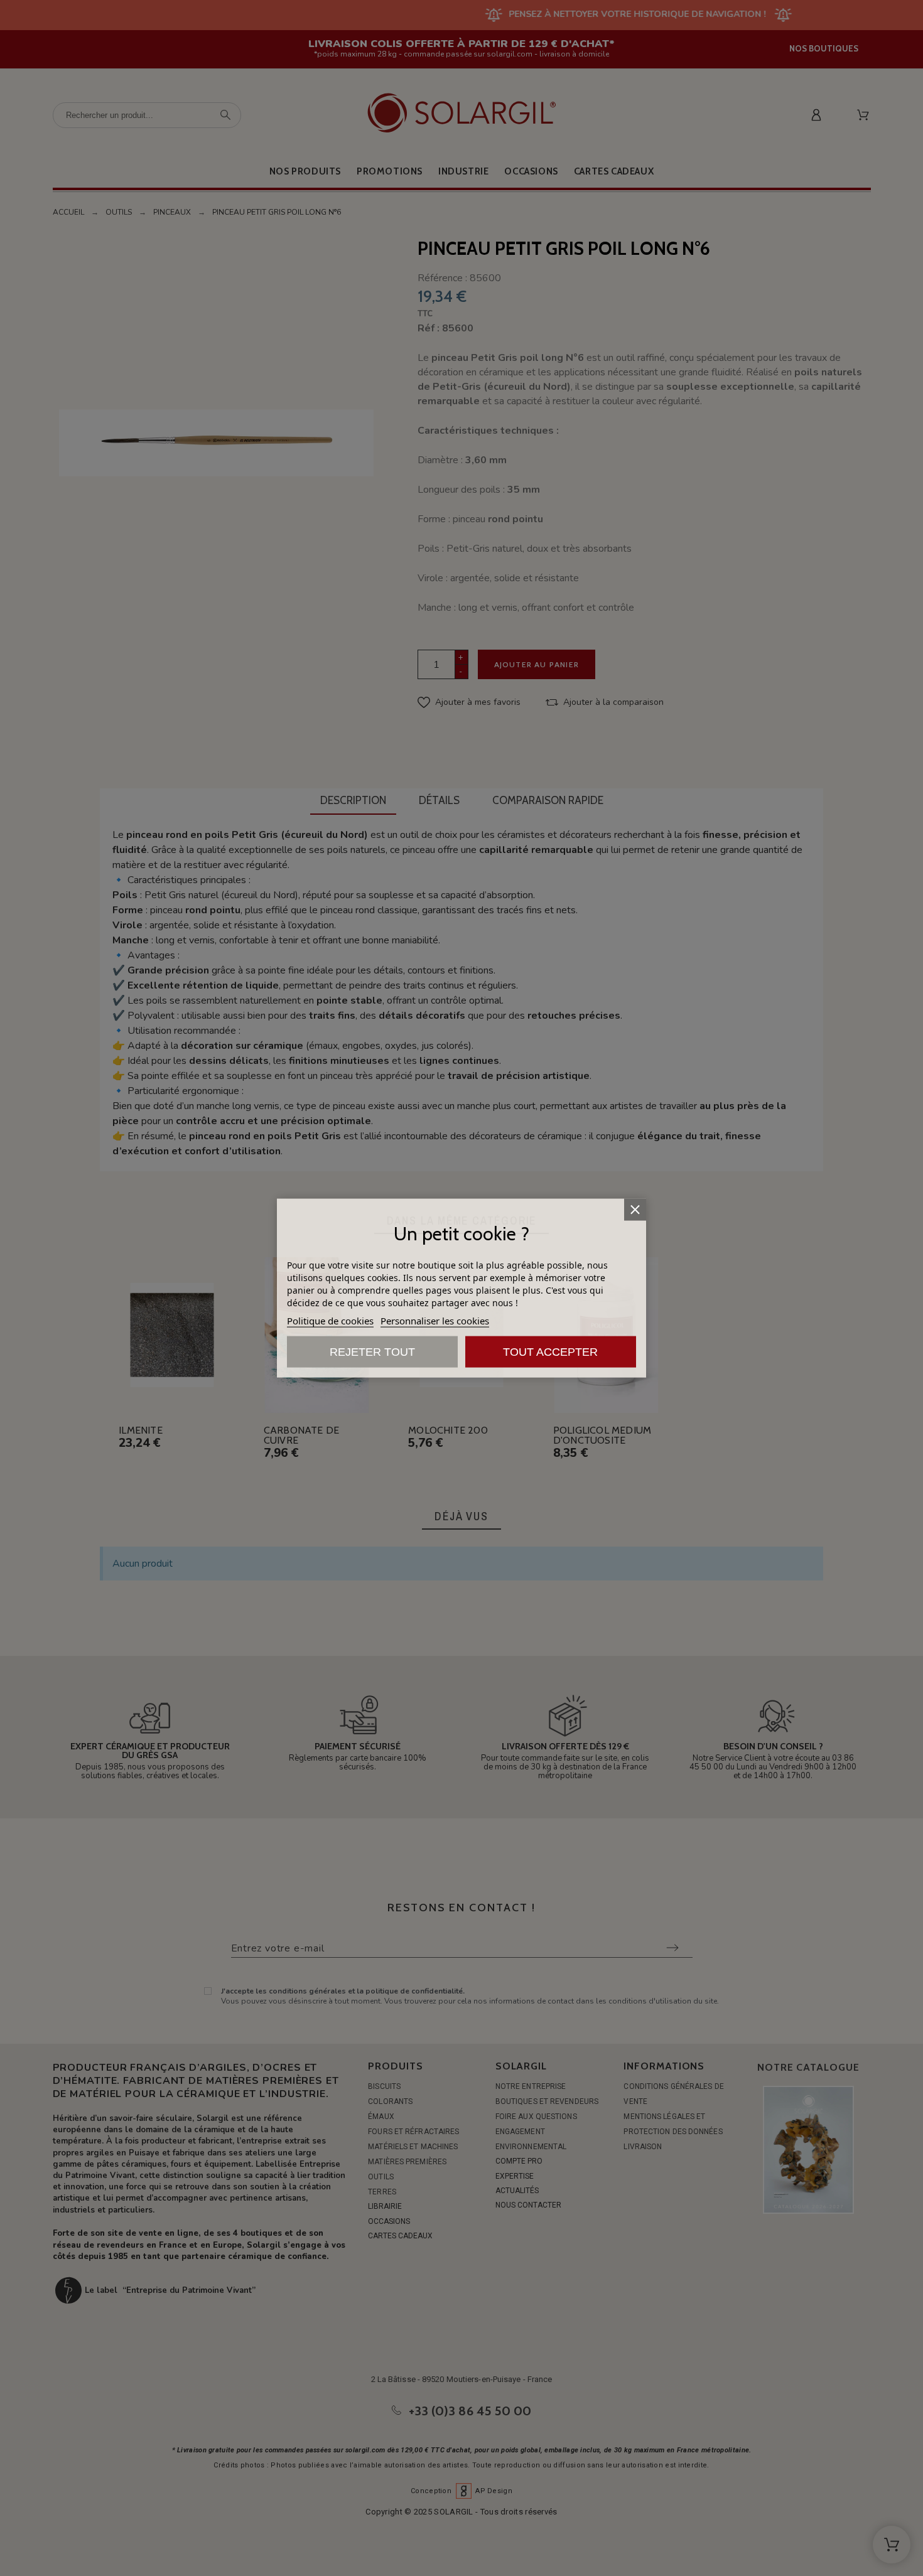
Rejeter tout (372, 1351)
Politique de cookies (330, 1320)
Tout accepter (550, 1351)
